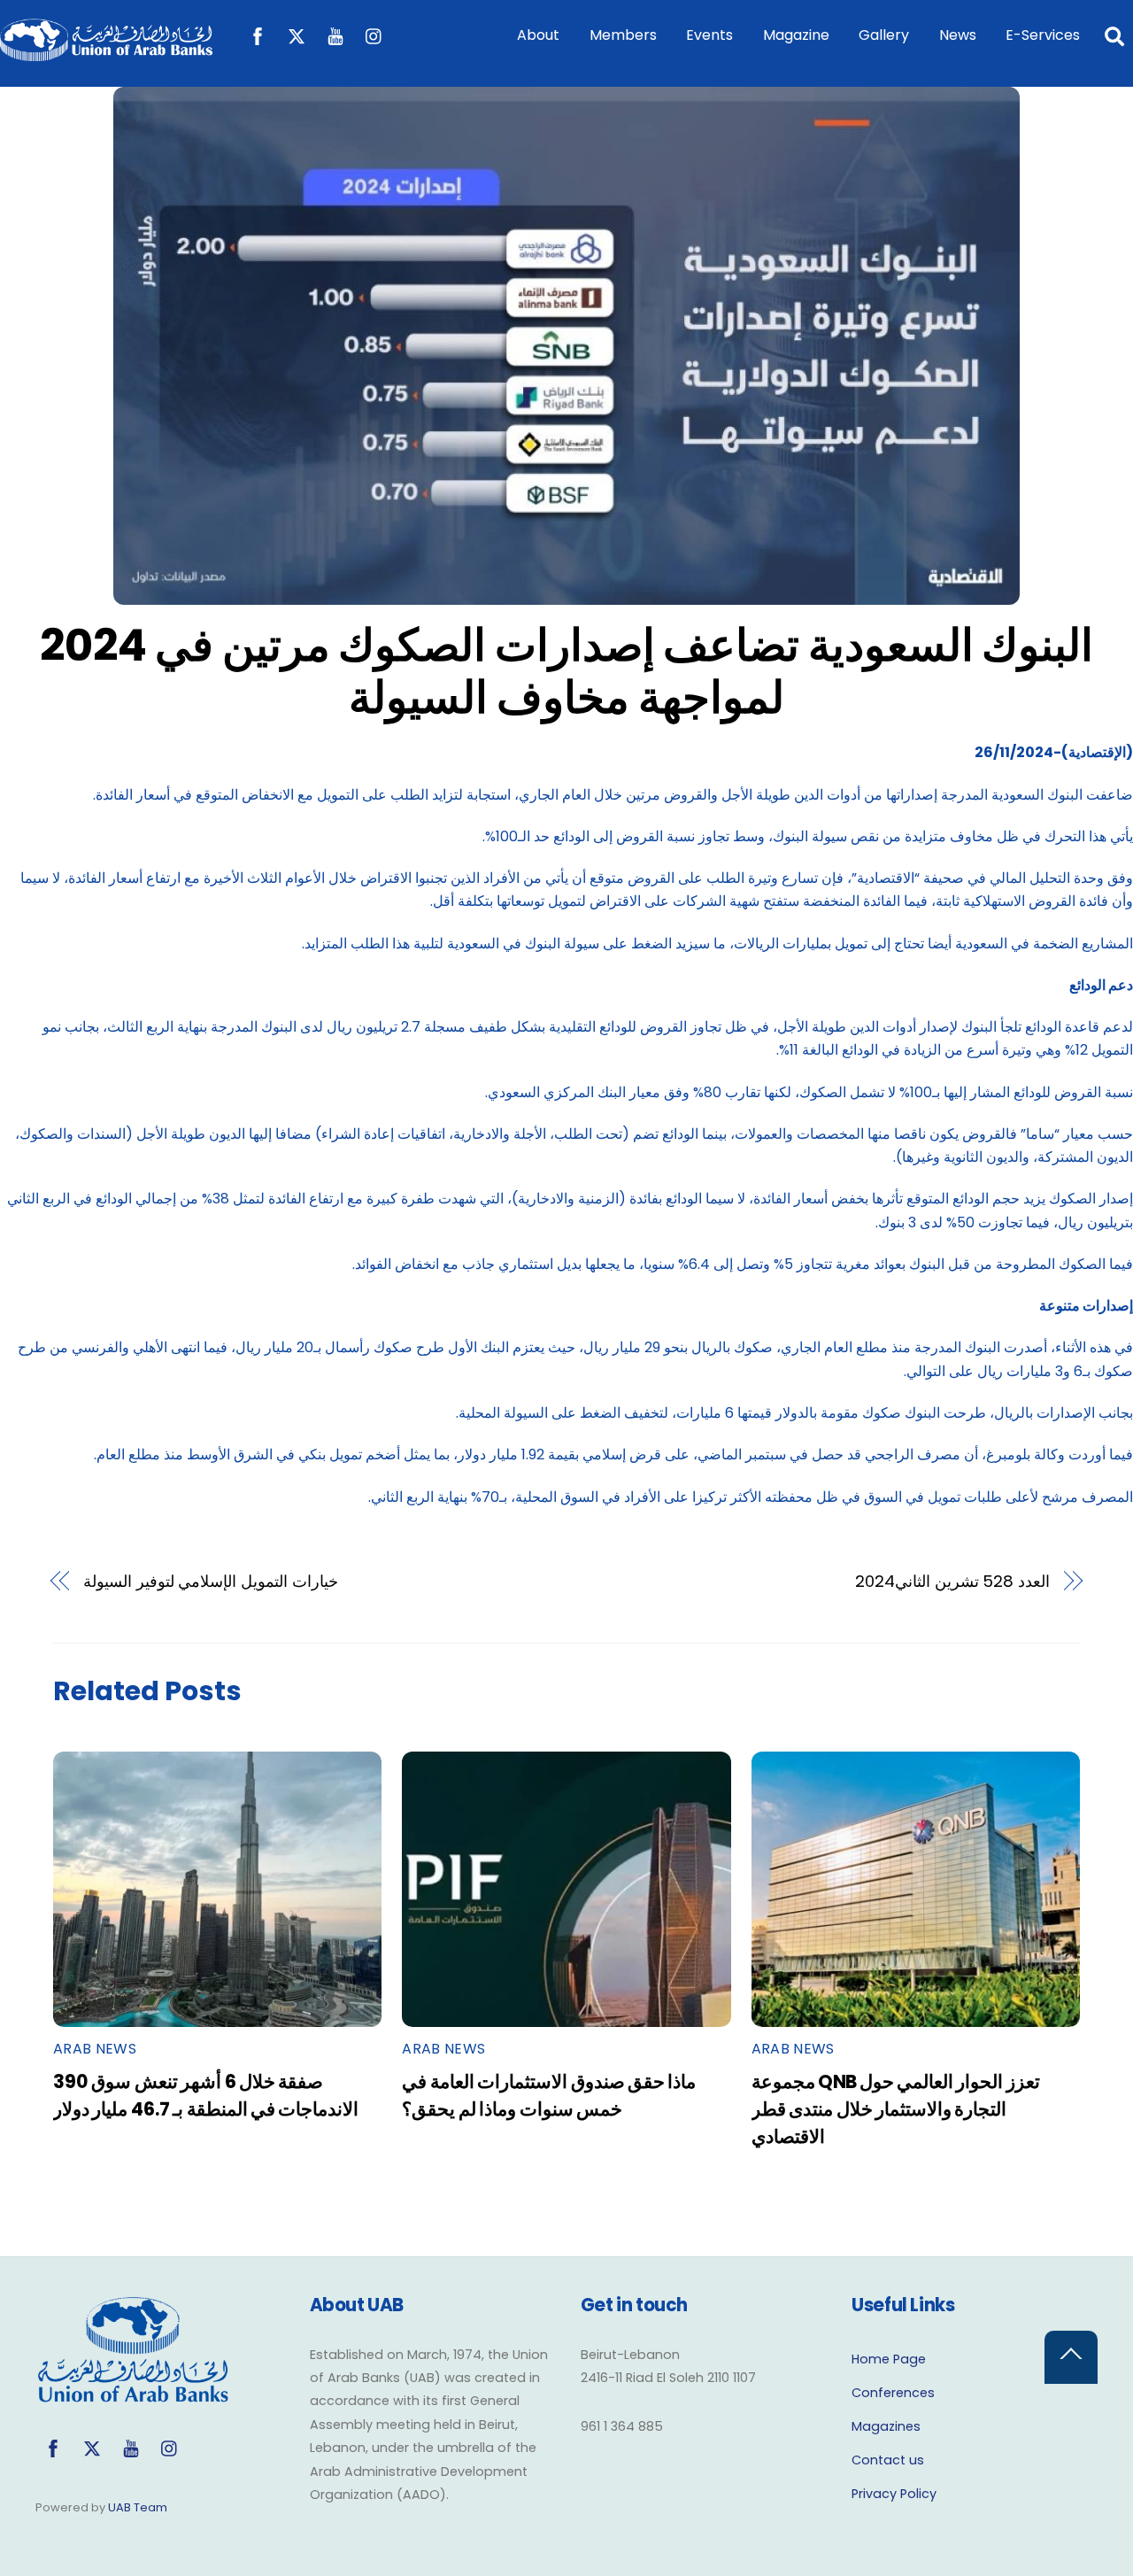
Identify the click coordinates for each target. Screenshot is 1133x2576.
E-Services (1043, 35)
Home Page (889, 2359)
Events (709, 35)
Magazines (886, 2426)
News (958, 35)
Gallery (884, 35)
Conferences (893, 2393)
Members (623, 35)
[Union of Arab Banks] (106, 53)
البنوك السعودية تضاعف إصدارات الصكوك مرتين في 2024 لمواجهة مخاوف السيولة (567, 672)
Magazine (796, 35)
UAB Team (138, 2507)
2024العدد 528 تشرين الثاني (953, 1581)
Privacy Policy (894, 2494)
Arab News (95, 2049)
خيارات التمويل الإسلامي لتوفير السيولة (211, 1581)
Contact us (888, 2460)
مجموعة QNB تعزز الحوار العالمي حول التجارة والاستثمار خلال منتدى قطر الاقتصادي (896, 2109)
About (538, 35)
